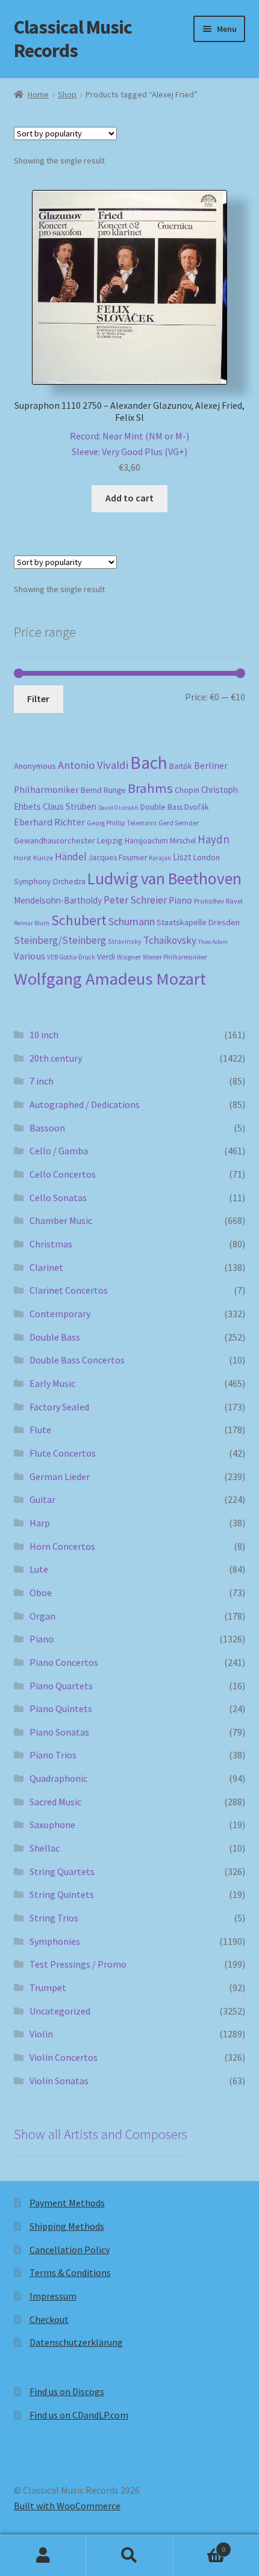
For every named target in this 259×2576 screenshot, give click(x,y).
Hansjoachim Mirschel (160, 841)
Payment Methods (67, 2203)
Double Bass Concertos (77, 1360)
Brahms (150, 788)
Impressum (53, 2296)
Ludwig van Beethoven (164, 878)
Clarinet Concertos (69, 1290)
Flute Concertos (63, 1453)
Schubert (79, 920)
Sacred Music (55, 1802)
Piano (180, 900)
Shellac (45, 1848)
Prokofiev (209, 901)
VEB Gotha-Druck (71, 957)
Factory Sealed (59, 1407)
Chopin (187, 790)
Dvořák (197, 807)
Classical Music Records (73, 39)
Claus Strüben (70, 806)
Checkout (49, 2319)
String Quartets (62, 1871)
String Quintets (62, 1894)
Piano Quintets (61, 1709)
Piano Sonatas (59, 1732)
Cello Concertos (63, 1174)
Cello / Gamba (59, 1151)
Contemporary (60, 1314)
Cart (199, 2545)
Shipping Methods (67, 2226)
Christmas (51, 1244)
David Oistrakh (118, 808)
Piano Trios (53, 1755)
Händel (71, 857)
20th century (56, 1058)
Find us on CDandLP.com (79, 2415)
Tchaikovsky (170, 940)
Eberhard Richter (49, 822)
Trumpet (48, 1987)
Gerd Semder (179, 823)
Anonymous (35, 766)
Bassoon (47, 1128)
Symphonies (55, 1941)
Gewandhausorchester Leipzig (68, 840)
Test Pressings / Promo (78, 1964)
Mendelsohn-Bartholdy (58, 900)
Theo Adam (213, 942)
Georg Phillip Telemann (122, 823)
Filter (38, 699)
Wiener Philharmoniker (175, 957)
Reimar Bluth (32, 923)
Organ (42, 1616)
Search (129, 2556)
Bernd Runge (103, 790)
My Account (43, 2556)
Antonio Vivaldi (93, 765)
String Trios (54, 1918)
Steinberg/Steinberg (60, 940)
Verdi (106, 957)
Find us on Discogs (67, 2391)
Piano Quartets (61, 1686)
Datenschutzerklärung (76, 2342)
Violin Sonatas (59, 2081)
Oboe (41, 1592)
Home (38, 94)
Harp (40, 1523)
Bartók (181, 766)
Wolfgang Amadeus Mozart (110, 979)
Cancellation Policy (70, 2250)
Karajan (160, 858)
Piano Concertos (64, 1662)
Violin (41, 2034)
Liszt (182, 857)
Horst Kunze (33, 857)
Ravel (234, 901)
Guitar (42, 1499)
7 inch (42, 1081)
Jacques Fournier (118, 858)
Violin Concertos (64, 2057)
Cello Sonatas (58, 1198)
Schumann (132, 921)
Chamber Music (61, 1220)
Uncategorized (60, 2011)
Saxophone (52, 1825)
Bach (149, 763)
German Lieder (60, 1476)
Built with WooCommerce (67, 2506)
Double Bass (161, 807)
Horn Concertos (62, 1546)
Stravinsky (125, 941)
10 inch (44, 1035)
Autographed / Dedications (85, 1104)
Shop (67, 94)
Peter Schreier (135, 900)
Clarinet (46, 1267)
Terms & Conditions (70, 2272)
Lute (39, 1569)
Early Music (52, 1383)
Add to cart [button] (129, 498)
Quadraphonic (58, 1778)
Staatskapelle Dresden (198, 922)
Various (30, 956)
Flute (40, 1430)
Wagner (129, 957)
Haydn (214, 839)
